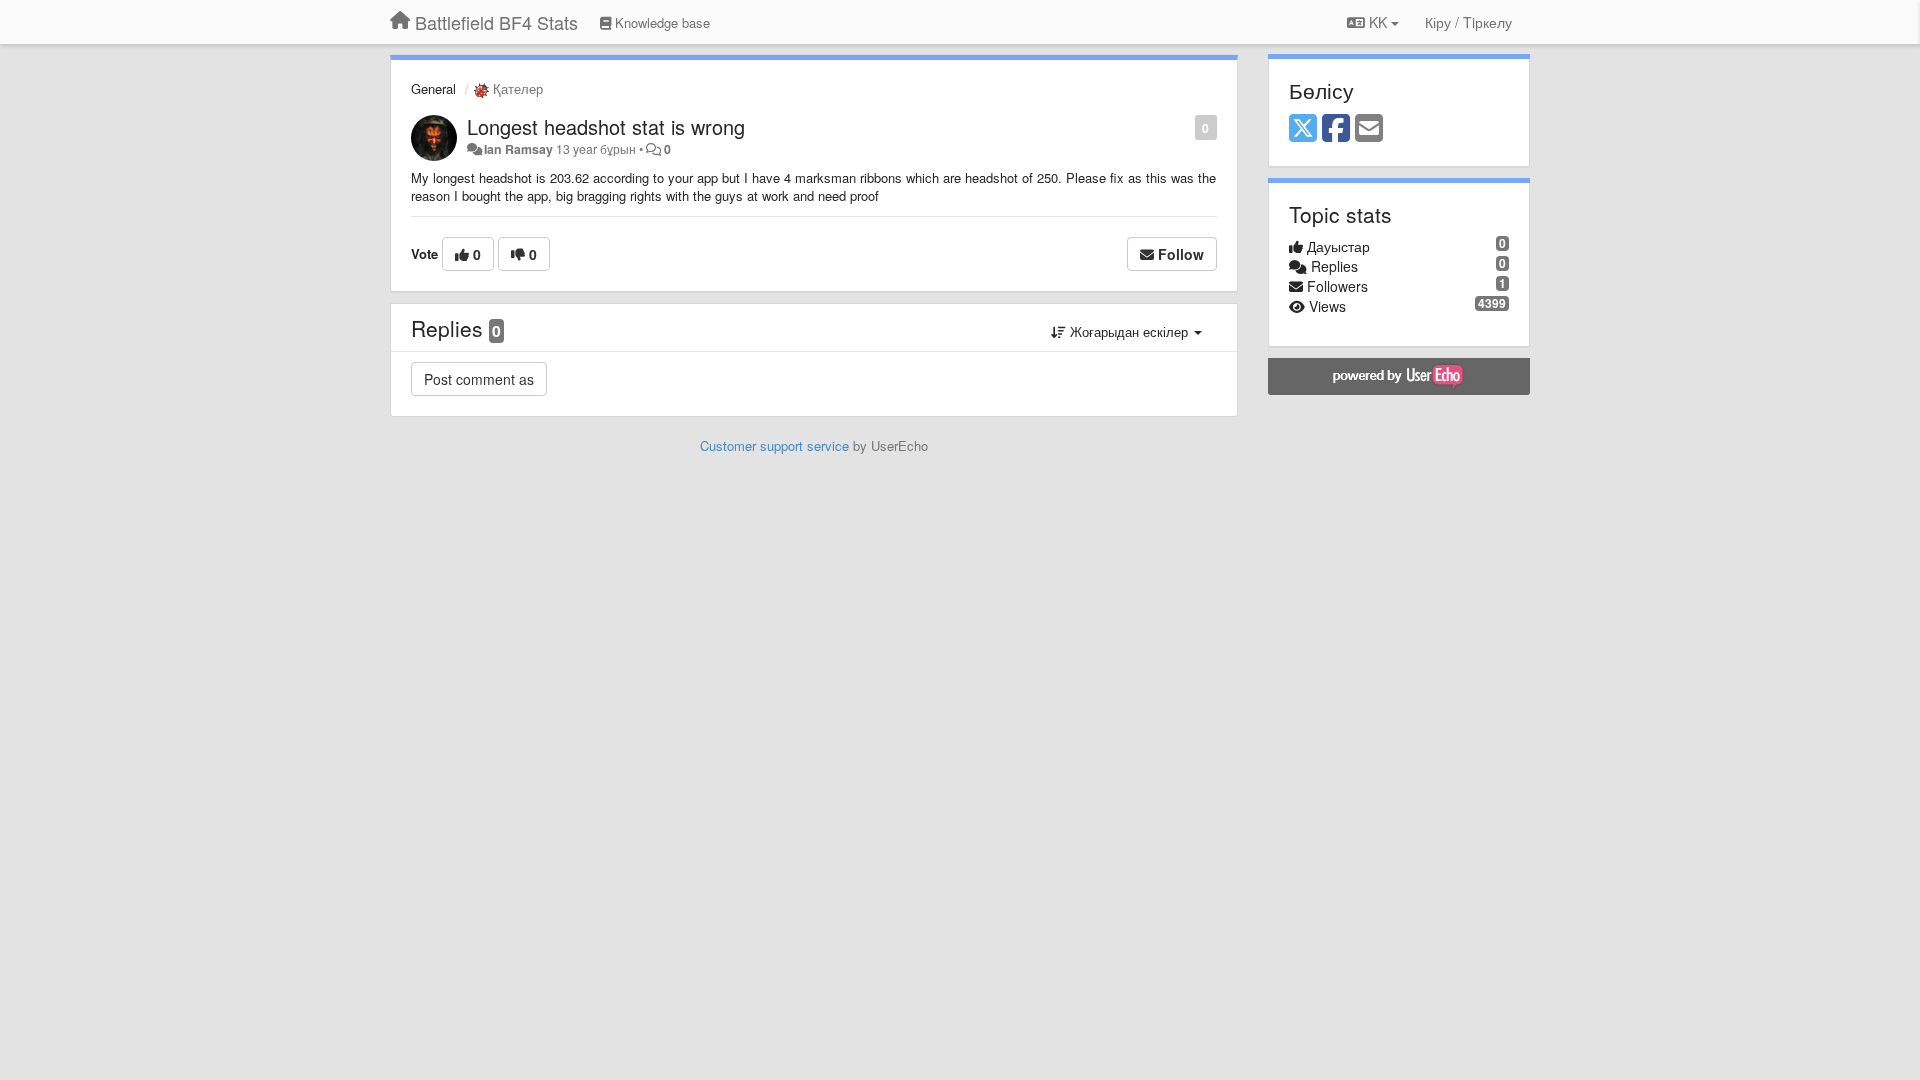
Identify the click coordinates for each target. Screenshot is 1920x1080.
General (433, 88)
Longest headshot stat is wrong (606, 126)
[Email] (1369, 129)
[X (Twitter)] (1303, 129)
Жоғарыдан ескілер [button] (1129, 331)
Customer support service (774, 445)
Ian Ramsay (518, 149)
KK (1378, 22)
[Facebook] (1336, 129)
